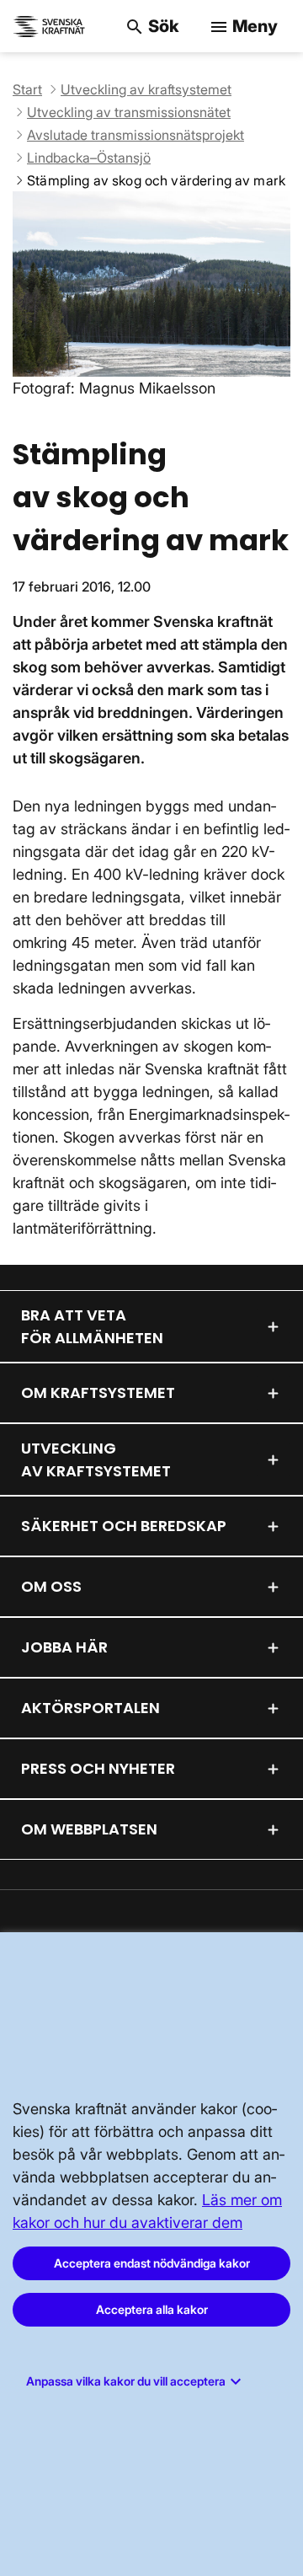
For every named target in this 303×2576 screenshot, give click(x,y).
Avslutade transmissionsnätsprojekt (136, 135)
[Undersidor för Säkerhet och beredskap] (274, 1526)
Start (27, 89)
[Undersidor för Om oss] (274, 1587)
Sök (152, 27)
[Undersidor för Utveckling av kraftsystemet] (274, 1459)
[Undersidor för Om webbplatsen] (274, 1829)
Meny (243, 27)
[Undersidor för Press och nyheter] (274, 1769)
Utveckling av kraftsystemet (146, 89)
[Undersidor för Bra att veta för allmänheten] (274, 1326)
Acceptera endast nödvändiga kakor (152, 2263)
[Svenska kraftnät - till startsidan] (50, 27)
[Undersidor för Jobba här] (274, 1647)
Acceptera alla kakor (152, 2309)
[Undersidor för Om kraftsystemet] (274, 1393)
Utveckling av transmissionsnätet (129, 112)
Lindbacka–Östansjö (89, 158)
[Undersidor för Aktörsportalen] (274, 1708)
